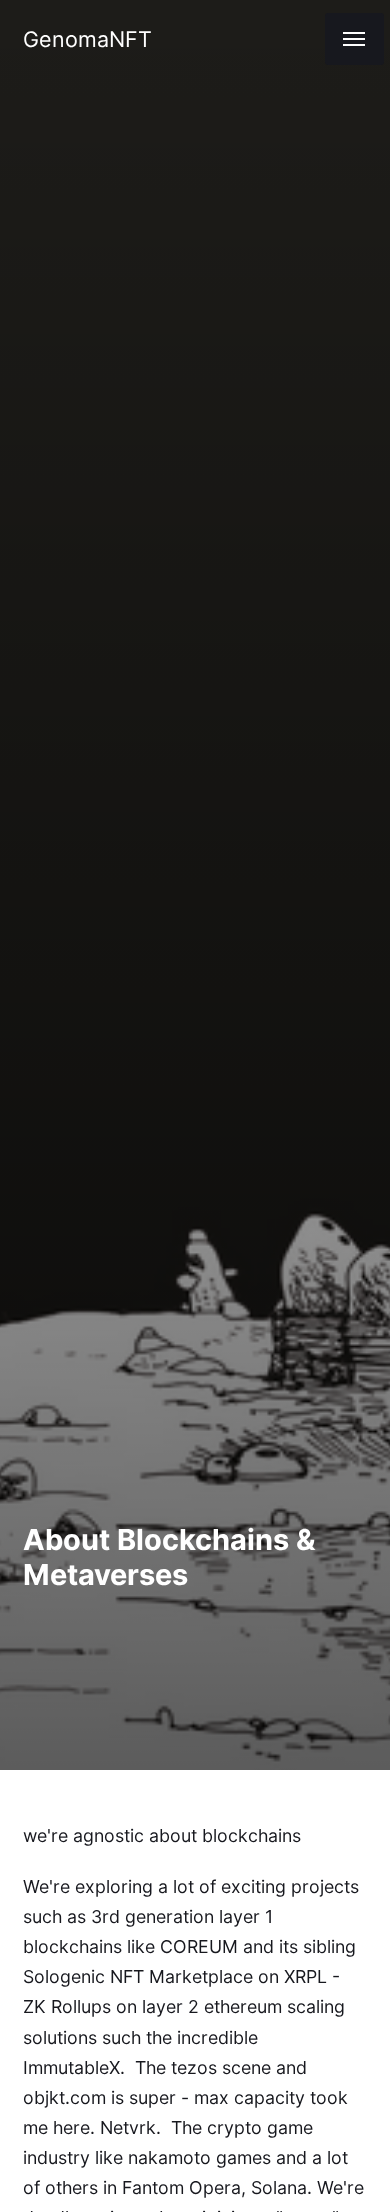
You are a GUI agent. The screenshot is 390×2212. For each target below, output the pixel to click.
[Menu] (354, 39)
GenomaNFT (87, 39)
